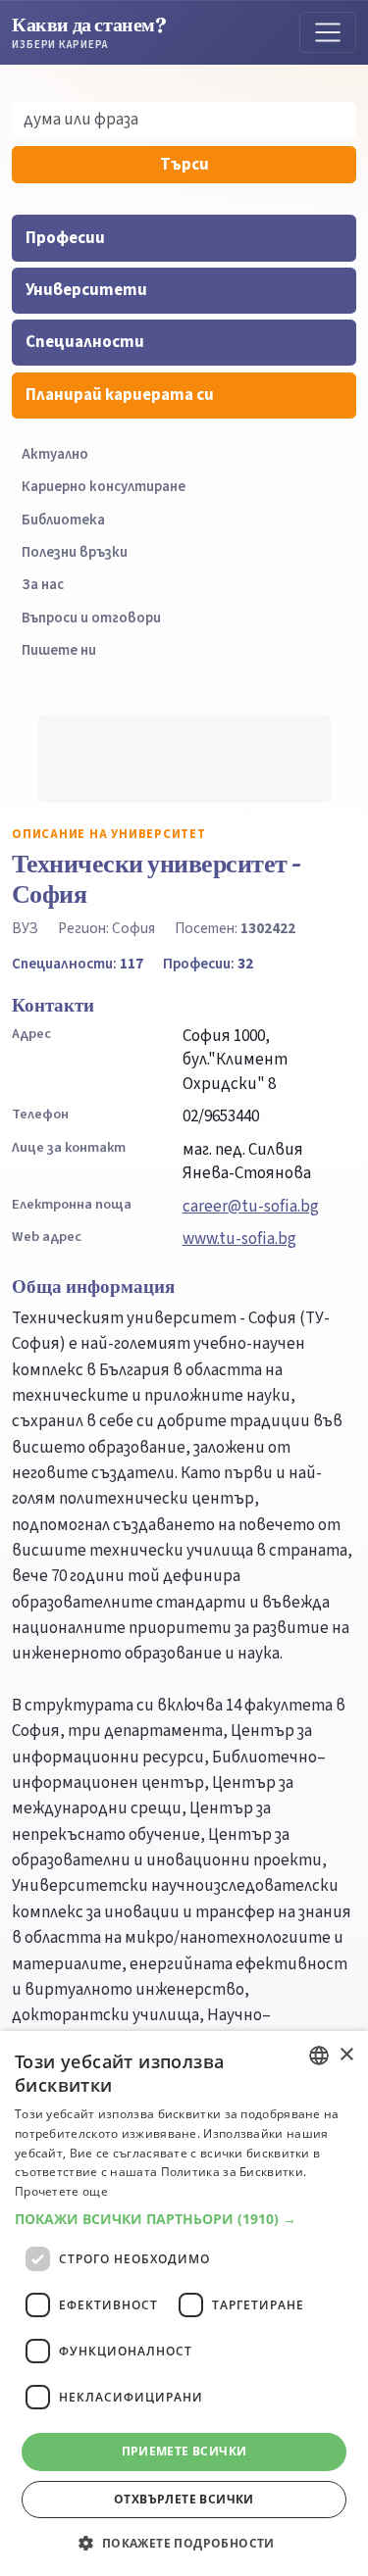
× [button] (346, 2055)
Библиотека (63, 520)
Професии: (208, 964)
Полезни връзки (75, 552)
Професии (65, 238)
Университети (86, 290)
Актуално (55, 454)
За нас (43, 585)
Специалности (85, 342)
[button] (184, 2219)
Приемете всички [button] (184, 2451)
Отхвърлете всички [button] (184, 2499)
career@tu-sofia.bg (251, 1207)
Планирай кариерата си (120, 395)
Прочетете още (61, 2191)
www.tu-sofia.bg (239, 1239)
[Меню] (328, 32)
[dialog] (184, 2304)
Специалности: (78, 964)
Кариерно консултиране (104, 487)
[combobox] (319, 2056)
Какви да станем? (89, 32)
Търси (184, 165)
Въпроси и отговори (91, 618)
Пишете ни (59, 650)
